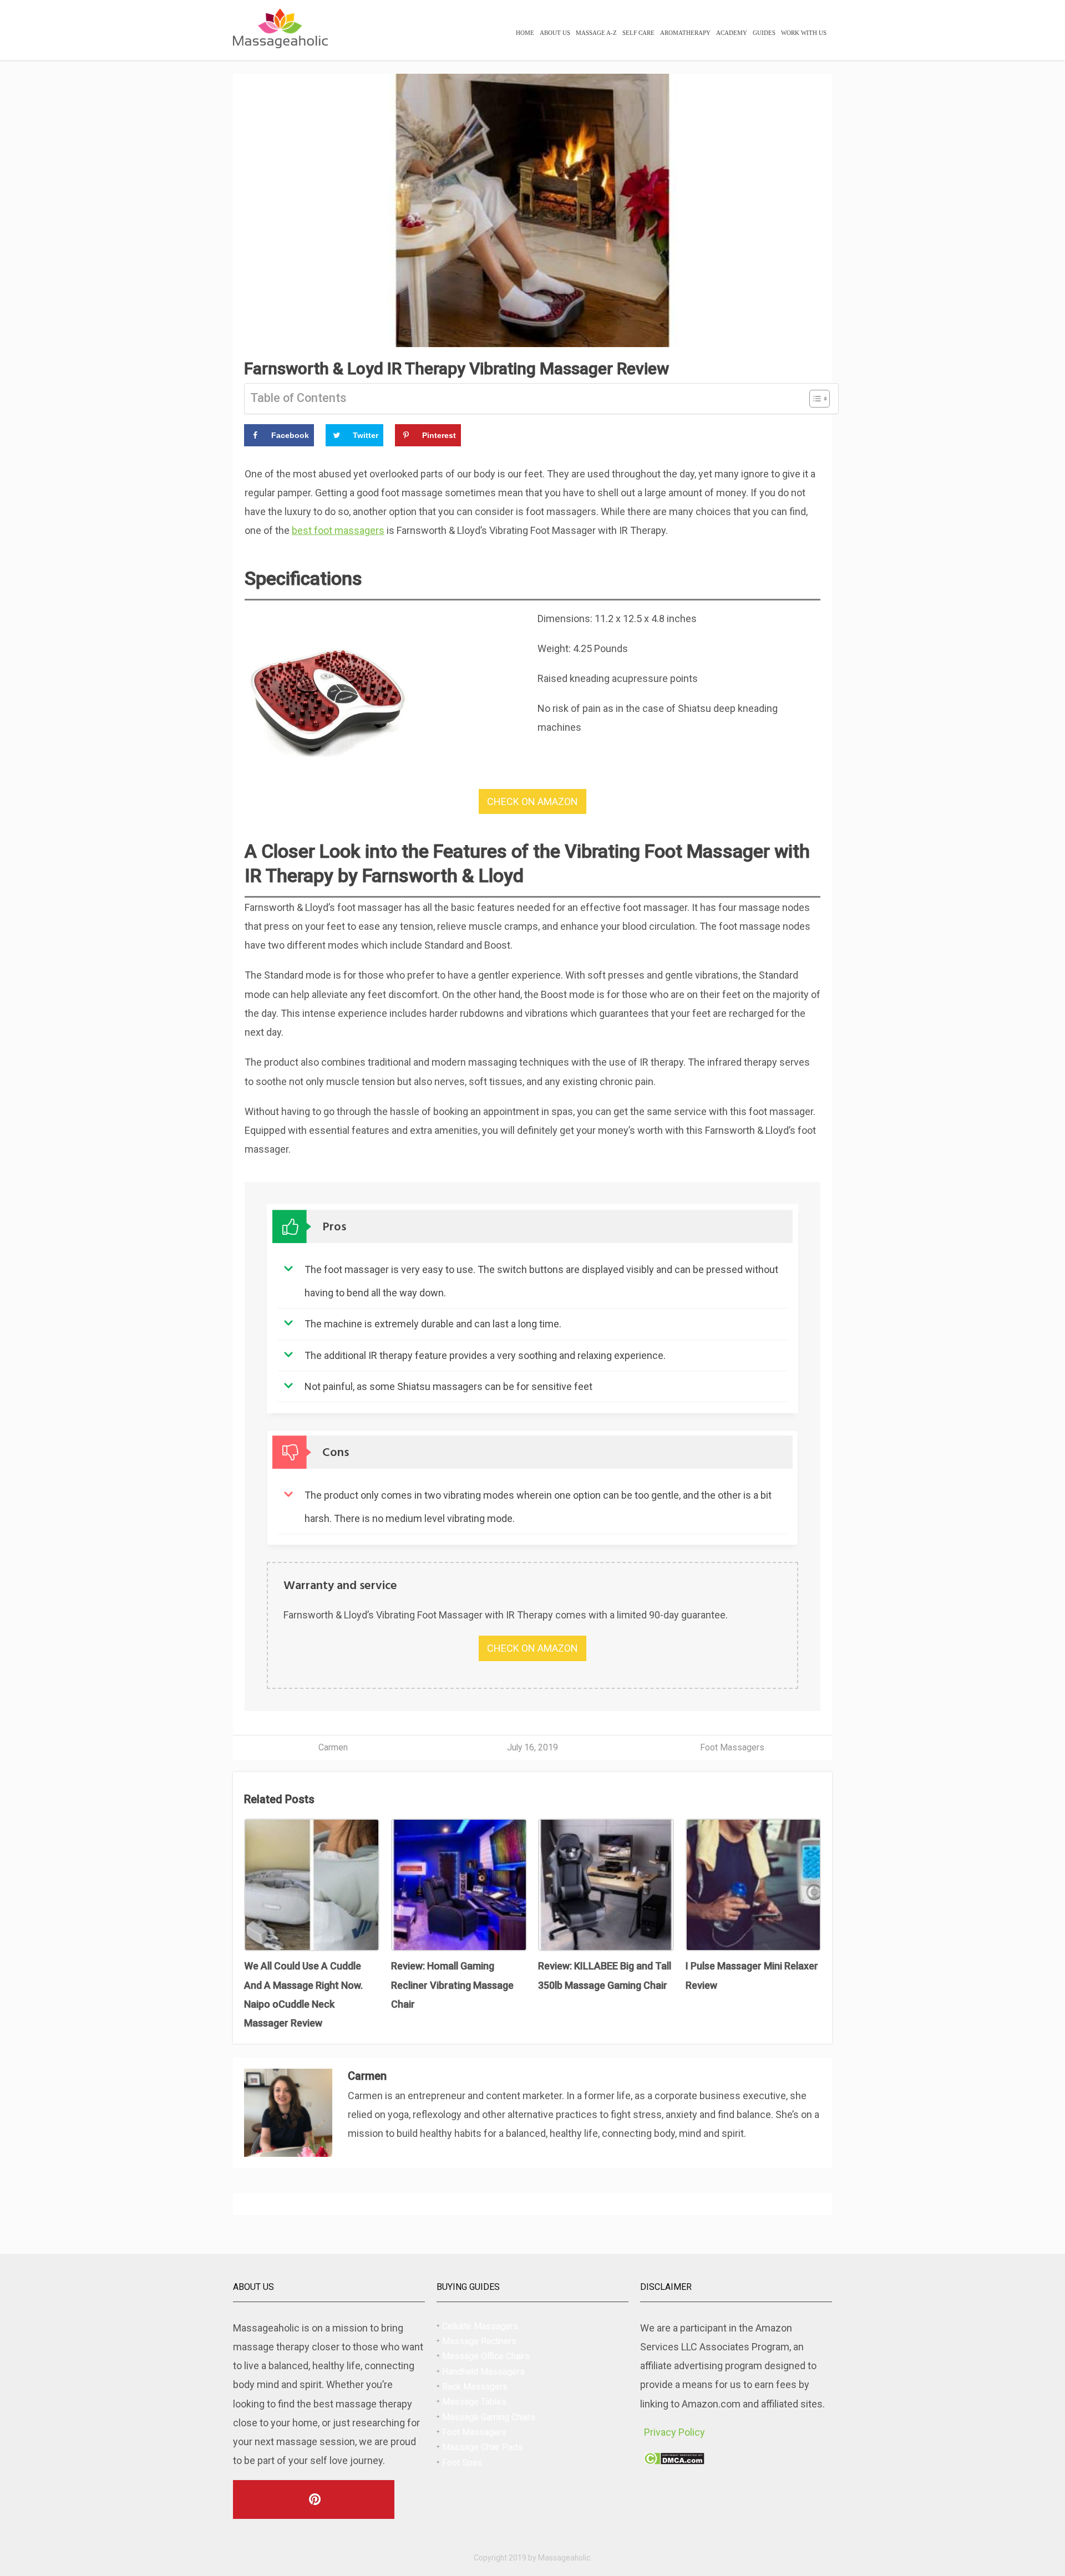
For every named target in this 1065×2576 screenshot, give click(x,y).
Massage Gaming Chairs (489, 2417)
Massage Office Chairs (486, 2356)
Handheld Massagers (483, 2372)
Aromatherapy (685, 33)
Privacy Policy (674, 2432)
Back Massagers (475, 2387)
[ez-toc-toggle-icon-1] (814, 399)
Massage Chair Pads (482, 2447)
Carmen (333, 1747)
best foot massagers (338, 530)
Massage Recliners (479, 2341)
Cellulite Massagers (480, 2326)
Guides (764, 33)
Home (525, 33)
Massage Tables (474, 2402)
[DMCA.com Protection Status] (674, 2461)
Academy (732, 33)
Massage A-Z (596, 33)
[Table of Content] (820, 399)
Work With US (804, 33)
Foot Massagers (732, 1747)
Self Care (638, 33)
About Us (555, 33)
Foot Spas (462, 2463)
